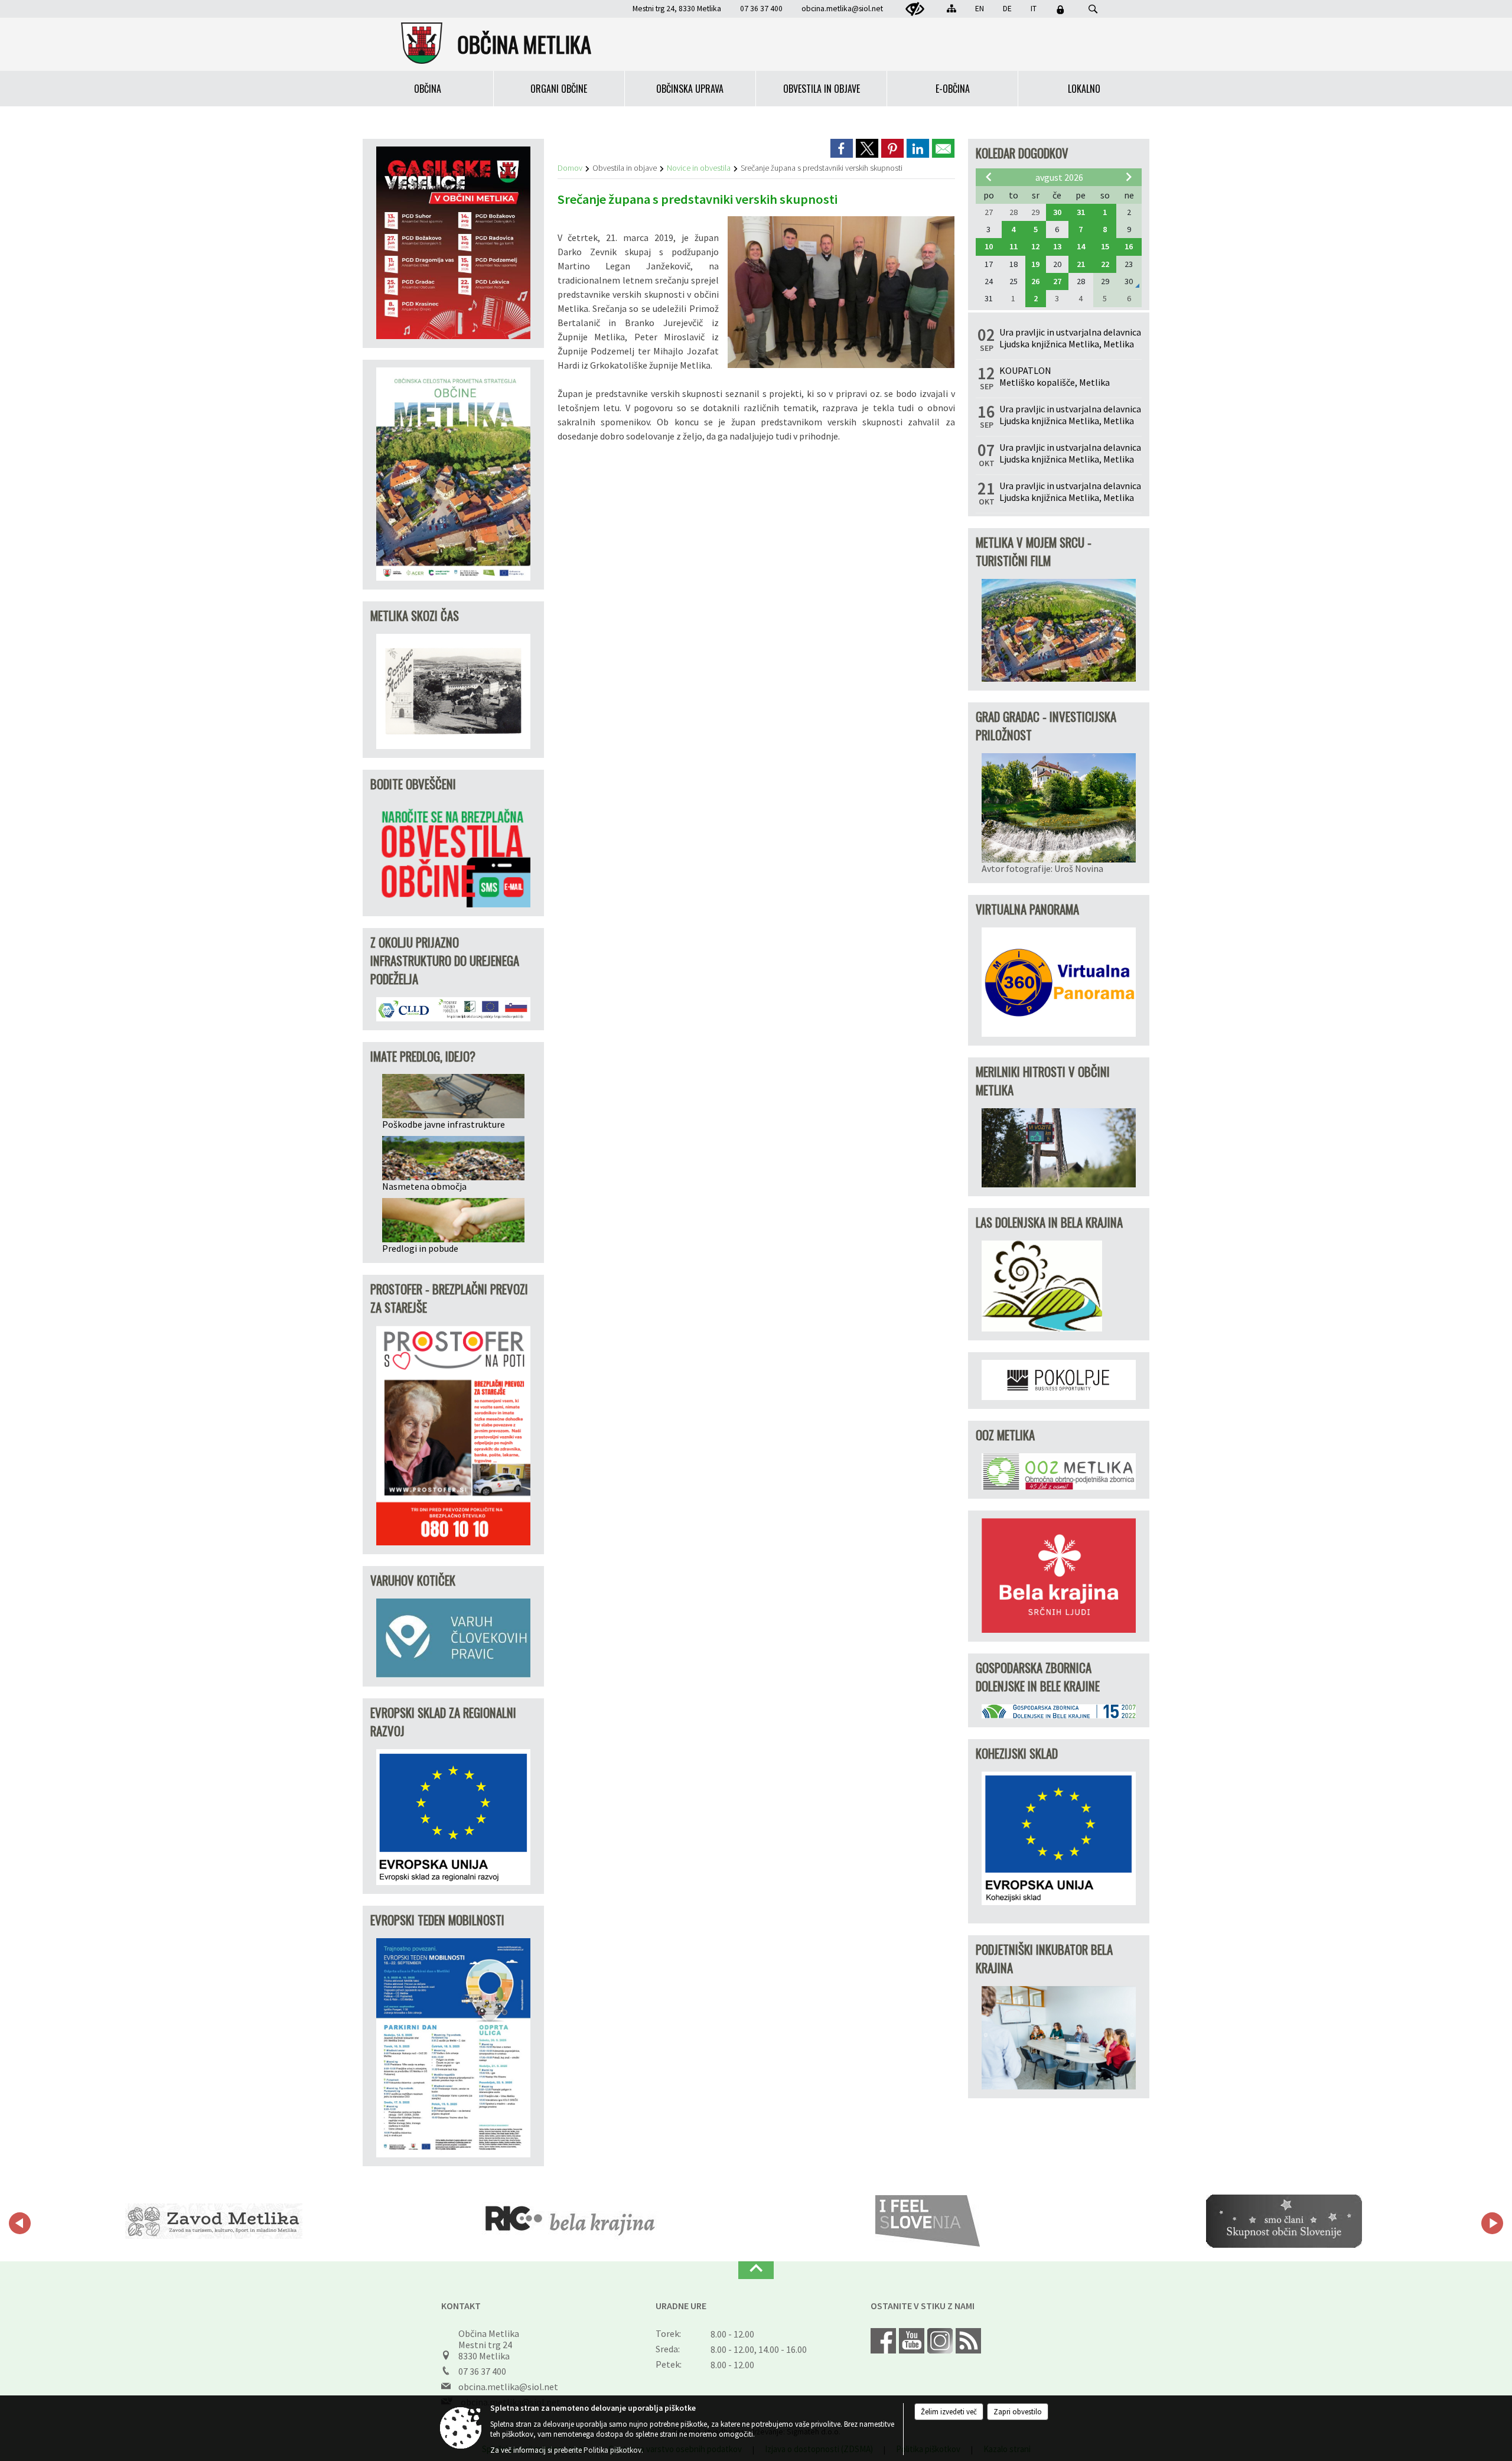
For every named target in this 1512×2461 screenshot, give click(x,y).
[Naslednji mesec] (1129, 177)
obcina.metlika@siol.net (842, 9)
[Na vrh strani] (756, 2270)
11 (1014, 246)
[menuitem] (428, 89)
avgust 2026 (1059, 177)
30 (1057, 212)
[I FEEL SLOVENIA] (928, 2221)
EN (980, 9)
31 (1081, 212)
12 (1035, 246)
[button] (20, 2223)
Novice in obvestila (699, 168)
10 (989, 246)
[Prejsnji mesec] (989, 177)
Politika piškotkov (612, 2450)
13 (1057, 246)
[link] (842, 148)
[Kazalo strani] (951, 8)
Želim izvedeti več (949, 2412)
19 (1035, 264)
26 (1035, 281)
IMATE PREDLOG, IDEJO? (423, 1056)
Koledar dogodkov (1022, 153)
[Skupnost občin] (1284, 2221)
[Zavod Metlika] (214, 2221)
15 (1105, 246)
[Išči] (1093, 9)
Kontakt (461, 2306)
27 (1057, 281)
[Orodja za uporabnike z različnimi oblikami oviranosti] (915, 9)
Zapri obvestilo (1018, 2412)
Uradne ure (681, 2306)
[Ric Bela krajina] (571, 2221)
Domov (570, 168)
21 (1081, 264)
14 (1081, 246)
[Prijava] (1060, 9)
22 (1105, 264)
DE (1007, 9)
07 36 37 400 (482, 2371)
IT (1034, 9)
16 (1129, 246)
